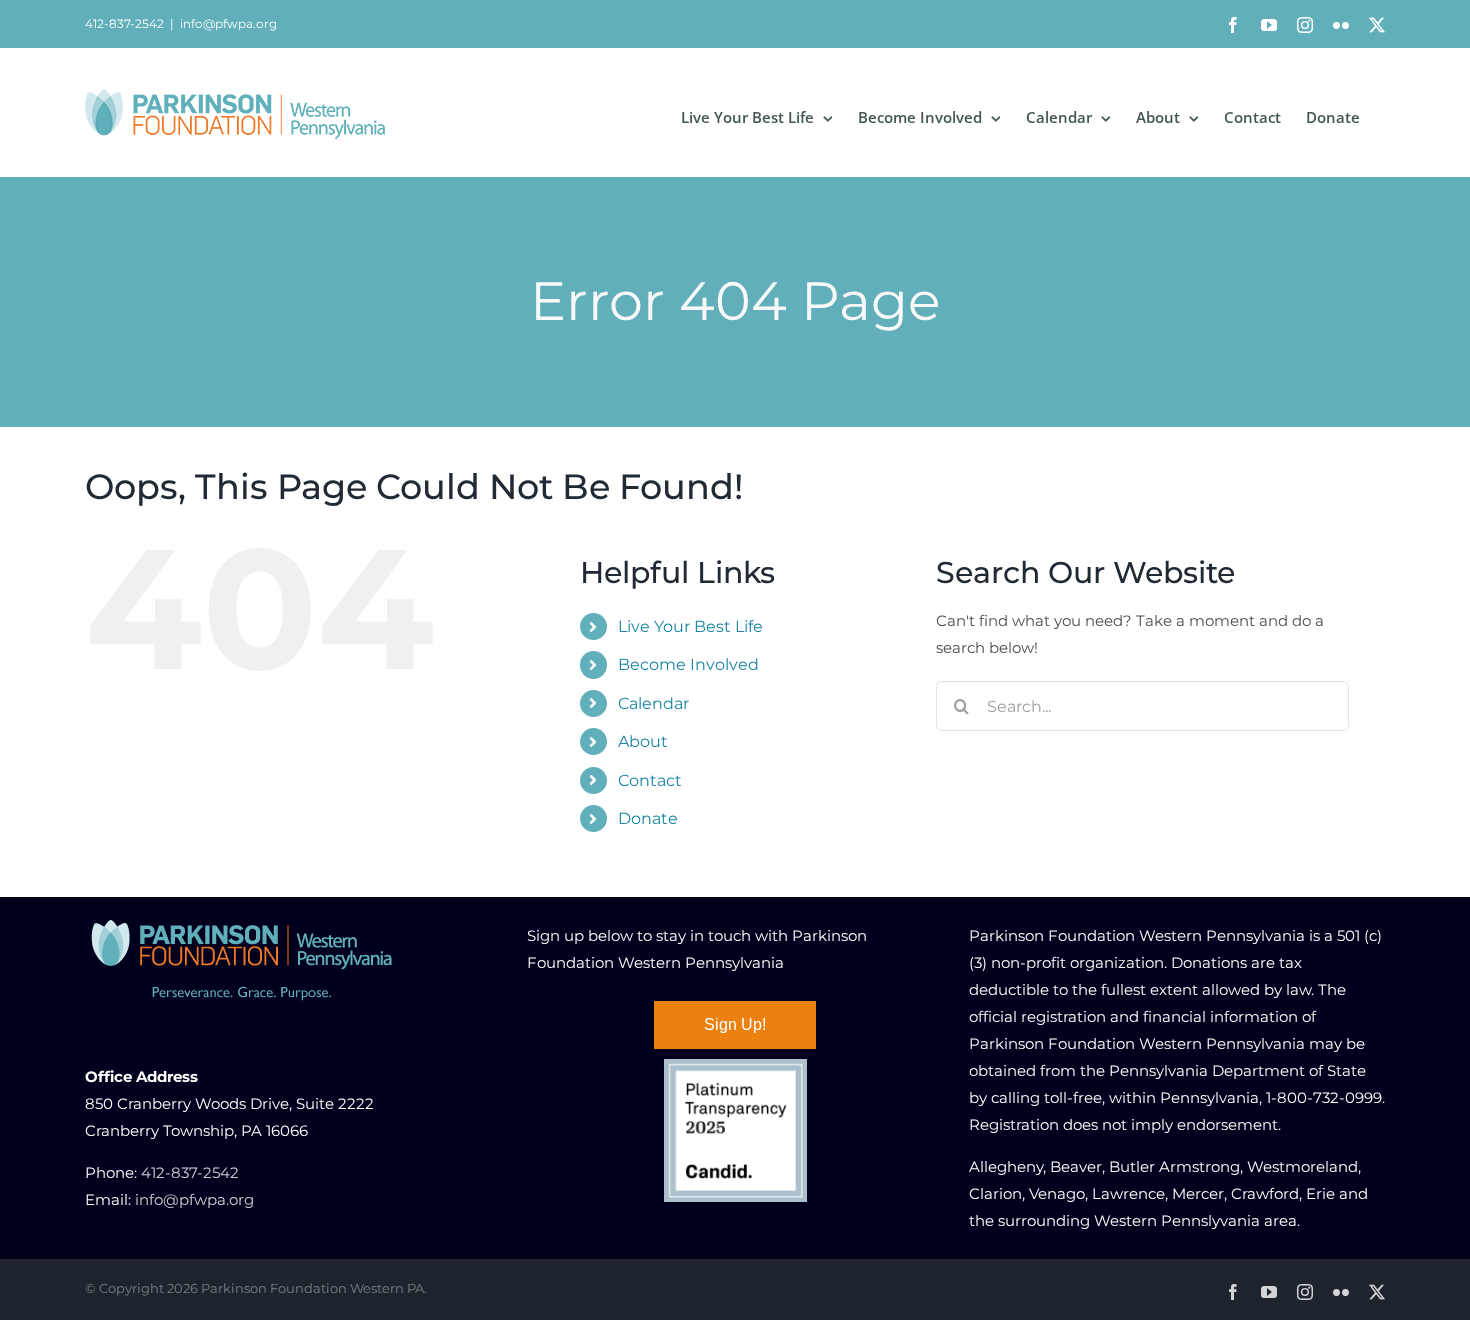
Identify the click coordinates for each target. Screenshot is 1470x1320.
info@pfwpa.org (228, 23)
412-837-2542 (190, 1172)
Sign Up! (735, 1024)
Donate (648, 818)
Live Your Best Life (690, 626)
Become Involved (688, 664)
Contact (650, 780)
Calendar (653, 703)
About (643, 741)
